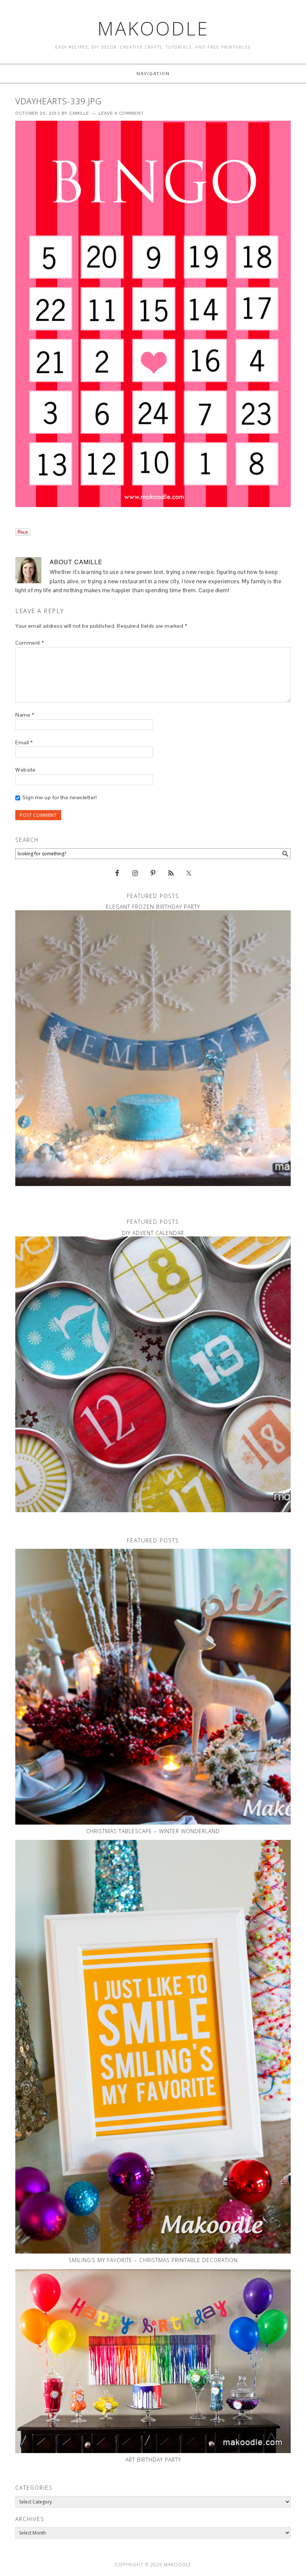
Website (26, 770)
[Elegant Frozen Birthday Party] (153, 1048)
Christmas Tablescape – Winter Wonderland (153, 1831)
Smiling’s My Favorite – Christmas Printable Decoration (153, 2260)
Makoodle (153, 28)
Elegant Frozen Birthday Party (153, 907)
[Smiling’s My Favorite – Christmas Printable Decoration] (153, 2047)
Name (25, 715)
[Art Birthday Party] (153, 2361)
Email (24, 742)
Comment (30, 643)
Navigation (153, 74)
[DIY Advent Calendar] (153, 1374)
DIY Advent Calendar (153, 1233)
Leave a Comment (121, 113)
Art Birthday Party (153, 2460)
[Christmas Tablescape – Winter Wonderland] (153, 1687)
